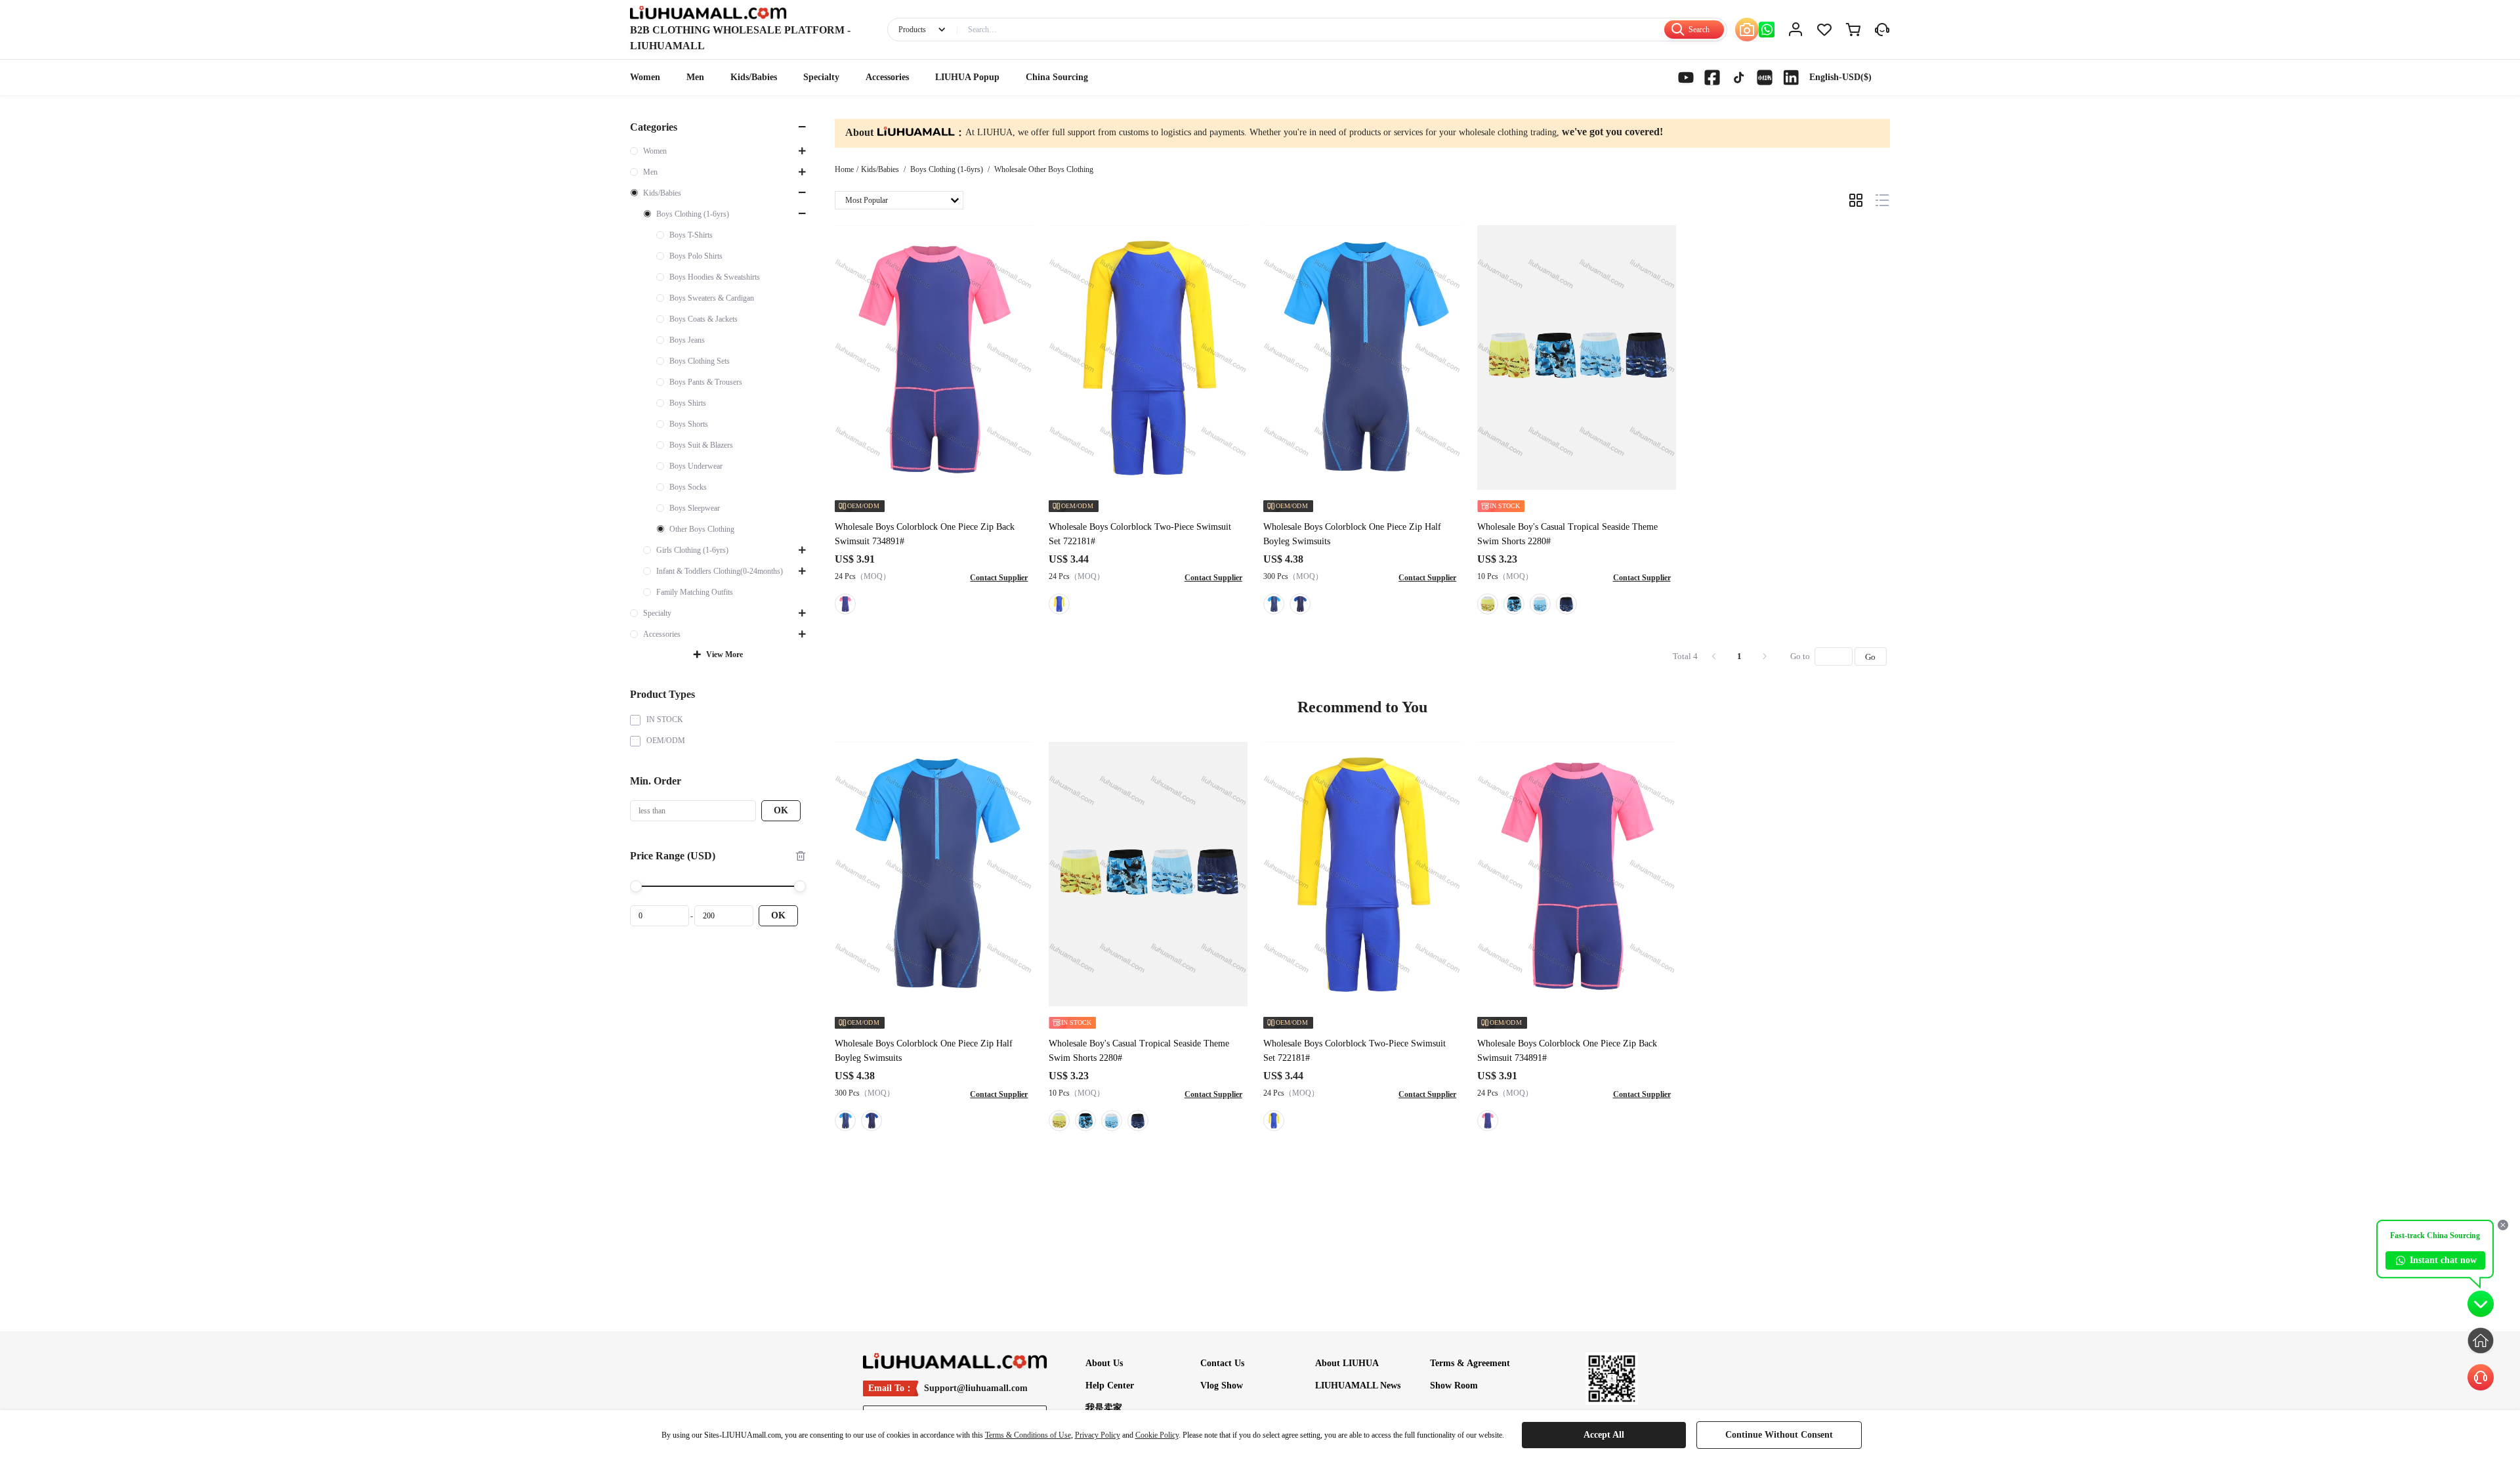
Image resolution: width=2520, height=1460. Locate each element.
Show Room (1454, 1385)
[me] (1795, 30)
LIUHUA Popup (967, 77)
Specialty (821, 77)
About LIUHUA (1347, 1363)
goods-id (740, 38)
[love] (1824, 30)
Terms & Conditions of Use (1028, 1435)
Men (695, 77)
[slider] (718, 886)
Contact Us (1222, 1363)
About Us (1104, 1363)
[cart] (1853, 30)
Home (844, 169)
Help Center (1110, 1385)
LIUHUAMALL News (1358, 1385)
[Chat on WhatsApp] (1767, 30)
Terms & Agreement (1470, 1363)
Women (645, 77)
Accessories (887, 77)
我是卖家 (1104, 1408)
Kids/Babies (754, 77)
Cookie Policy (1157, 1435)
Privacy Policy (1098, 1435)
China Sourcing (1057, 77)
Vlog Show (1222, 1385)
